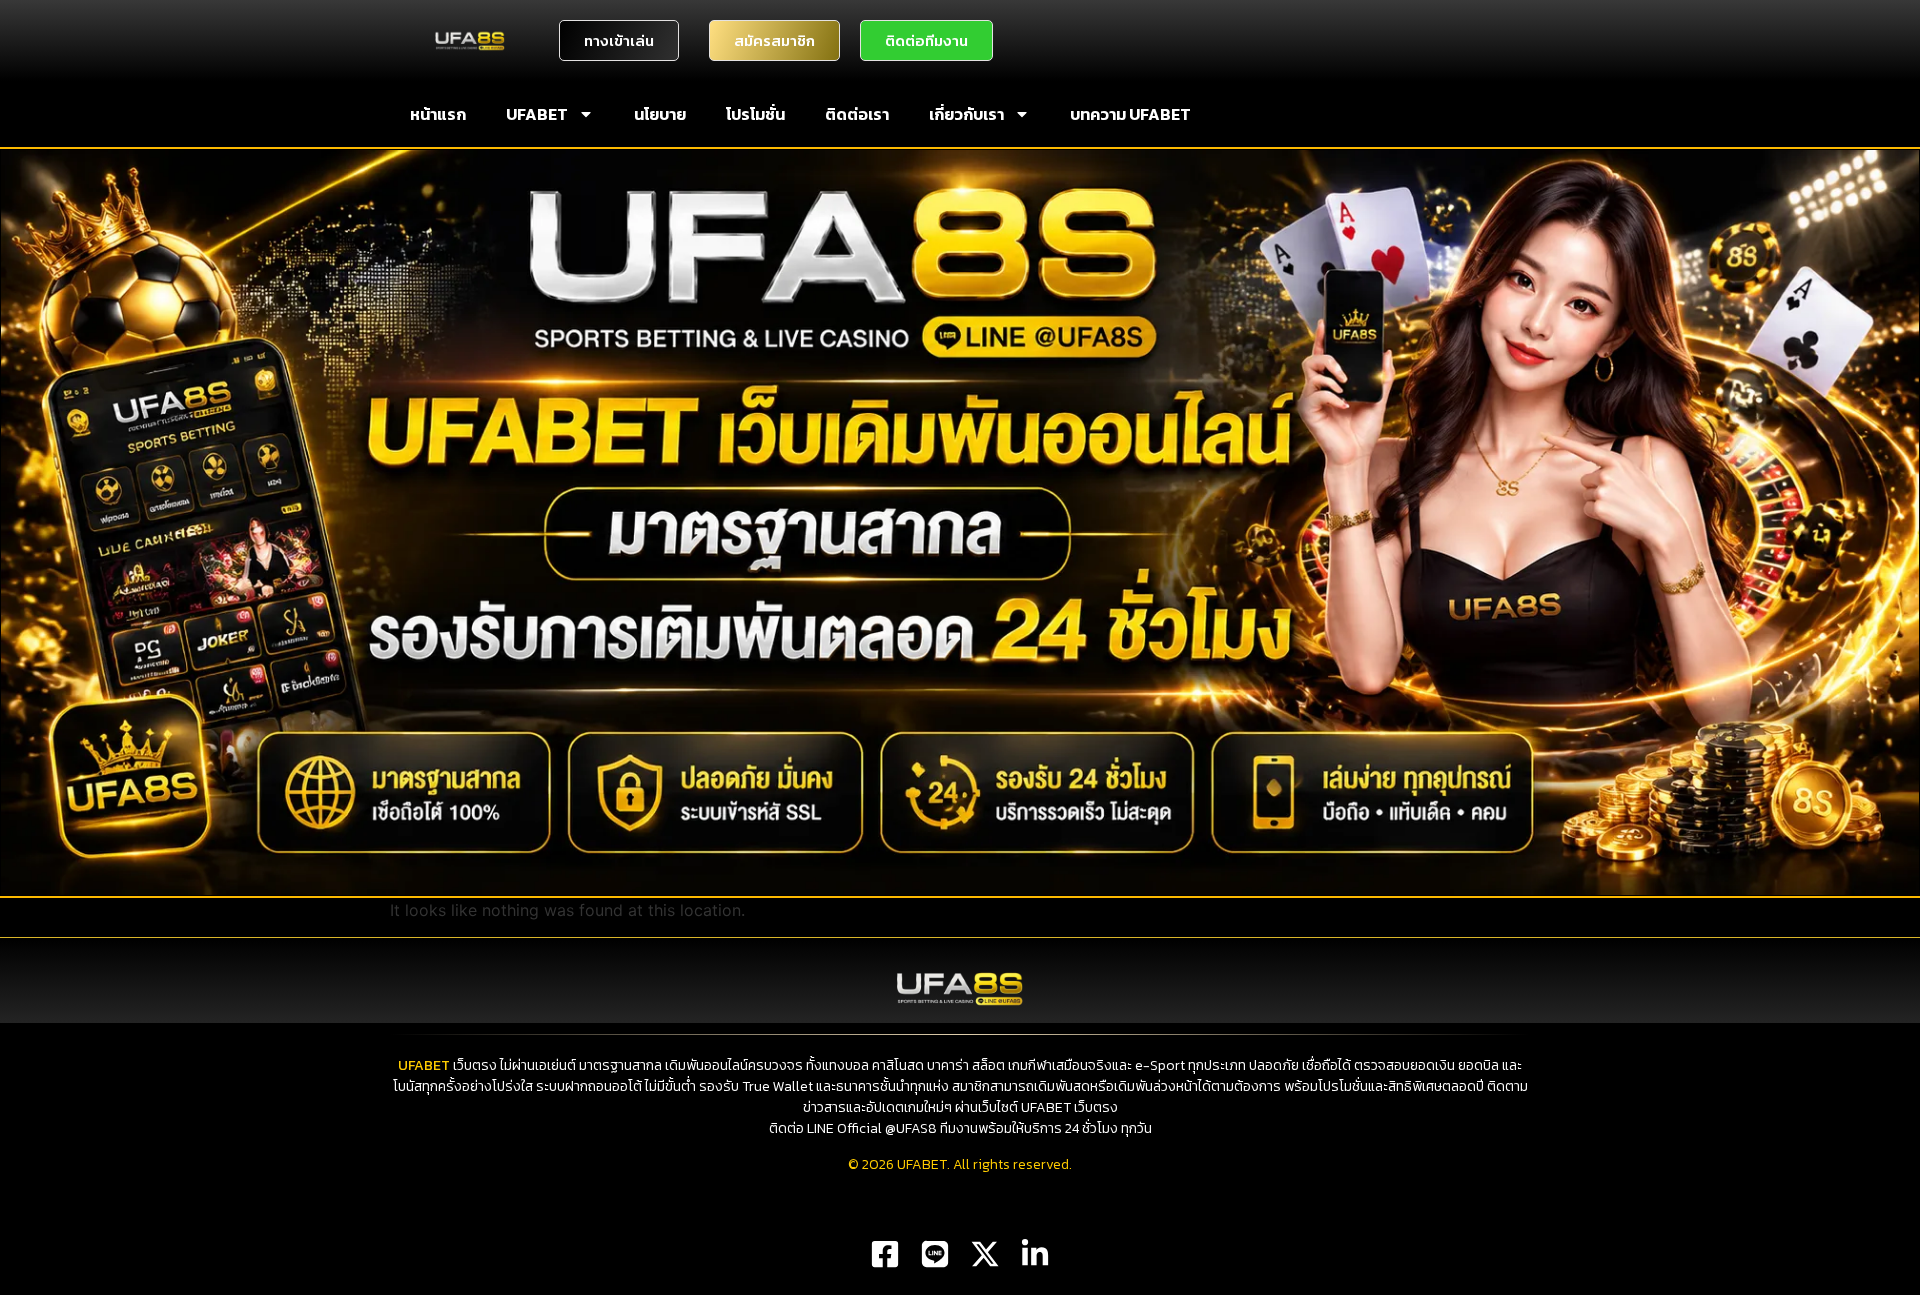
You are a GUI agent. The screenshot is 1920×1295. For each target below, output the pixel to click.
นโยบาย (660, 114)
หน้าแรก (438, 114)
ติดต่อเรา (857, 114)
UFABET (537, 114)
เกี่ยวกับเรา (966, 114)
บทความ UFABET (1130, 114)
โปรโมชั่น (755, 114)
